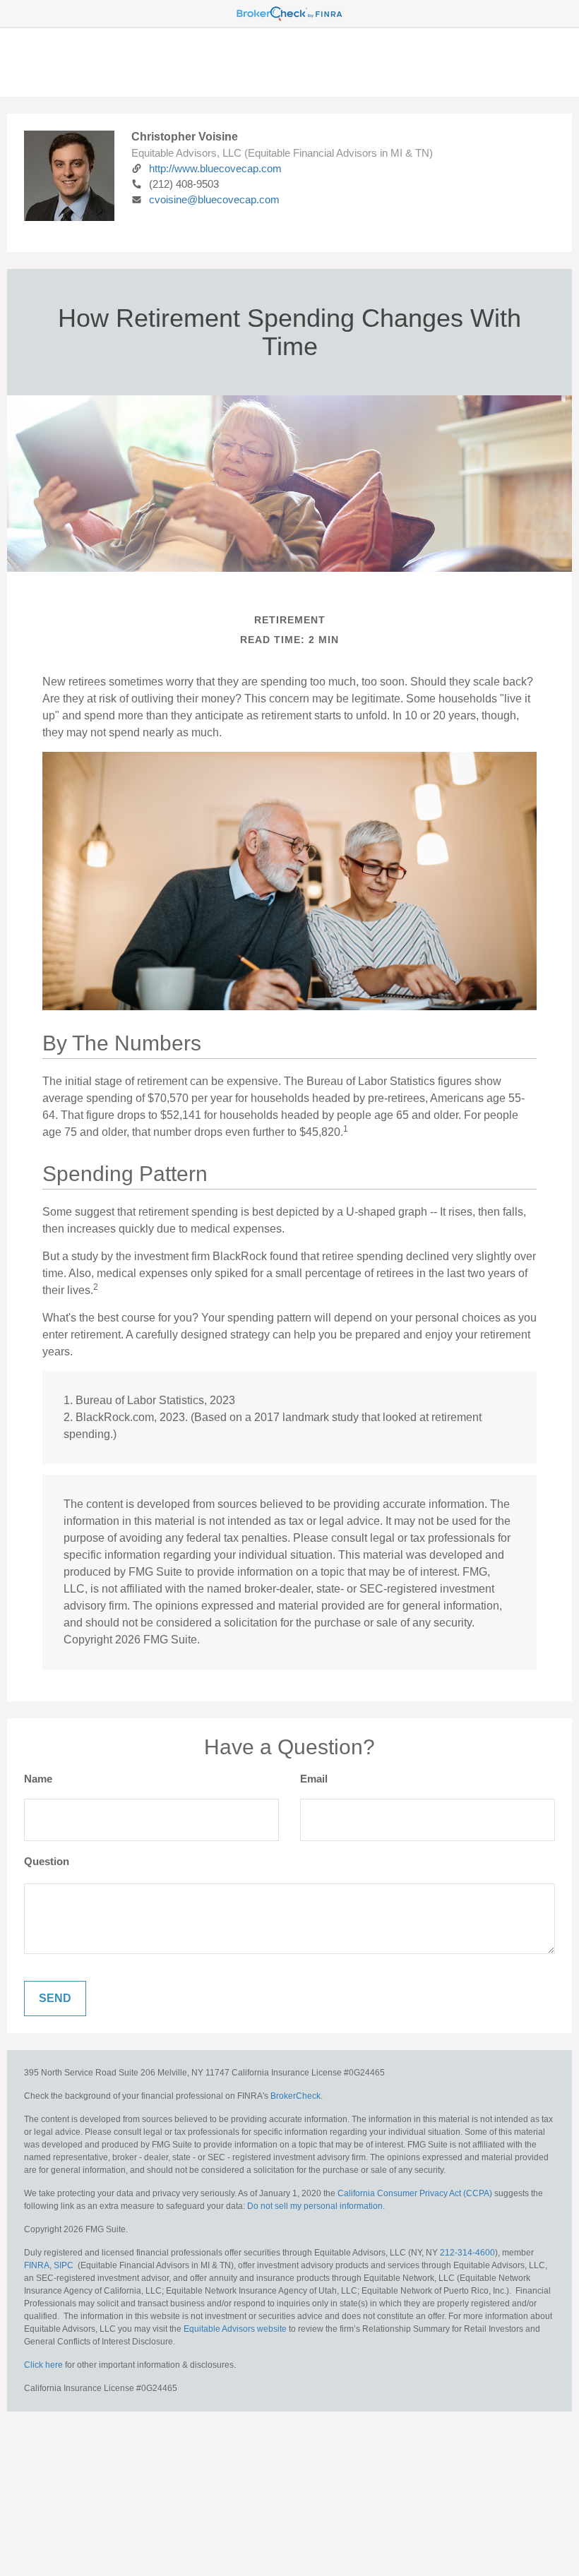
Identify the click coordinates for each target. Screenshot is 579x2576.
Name (38, 1779)
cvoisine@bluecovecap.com (214, 199)
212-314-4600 (467, 2253)
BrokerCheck (296, 2096)
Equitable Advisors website (235, 2329)
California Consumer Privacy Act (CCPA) (415, 2193)
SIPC (64, 2265)
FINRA (37, 2265)
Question (47, 1861)
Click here (43, 2365)
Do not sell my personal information (315, 2206)
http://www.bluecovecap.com (215, 168)
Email (314, 1779)
